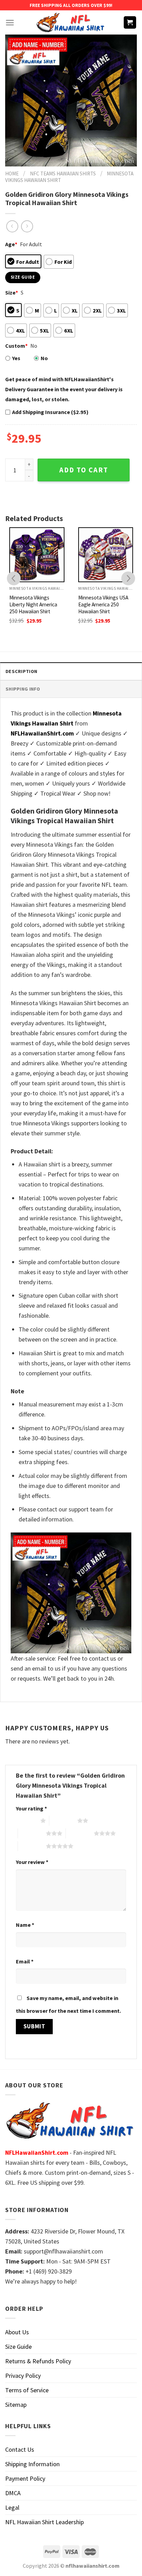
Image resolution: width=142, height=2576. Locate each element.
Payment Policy (25, 2478)
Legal (12, 2507)
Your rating (31, 1808)
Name (25, 1925)
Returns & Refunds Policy (38, 2361)
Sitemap (16, 2405)
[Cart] (130, 23)
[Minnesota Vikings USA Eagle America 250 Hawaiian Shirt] (106, 555)
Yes (16, 358)
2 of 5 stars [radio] (63, 1820)
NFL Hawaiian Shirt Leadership (44, 2522)
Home (12, 174)
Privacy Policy (23, 2376)
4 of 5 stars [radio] (80, 1833)
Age (11, 244)
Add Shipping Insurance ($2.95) (50, 412)
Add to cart (84, 470)
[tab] (71, 671)
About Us (17, 2332)
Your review (32, 1862)
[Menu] (10, 23)
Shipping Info (23, 689)
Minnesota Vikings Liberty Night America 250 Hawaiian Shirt (33, 604)
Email (25, 1961)
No (44, 358)
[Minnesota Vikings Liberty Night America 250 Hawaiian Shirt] (37, 555)
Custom (16, 346)
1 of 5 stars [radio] (26, 1820)
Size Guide (18, 2347)
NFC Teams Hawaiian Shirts (63, 174)
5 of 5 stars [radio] (32, 1846)
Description (21, 671)
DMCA (13, 2493)
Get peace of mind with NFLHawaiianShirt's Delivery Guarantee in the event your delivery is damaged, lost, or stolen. (64, 389)
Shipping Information (32, 2464)
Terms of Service (27, 2390)
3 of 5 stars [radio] (32, 1833)
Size (12, 292)
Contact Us (20, 2449)
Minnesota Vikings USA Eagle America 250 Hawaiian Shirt (103, 604)
